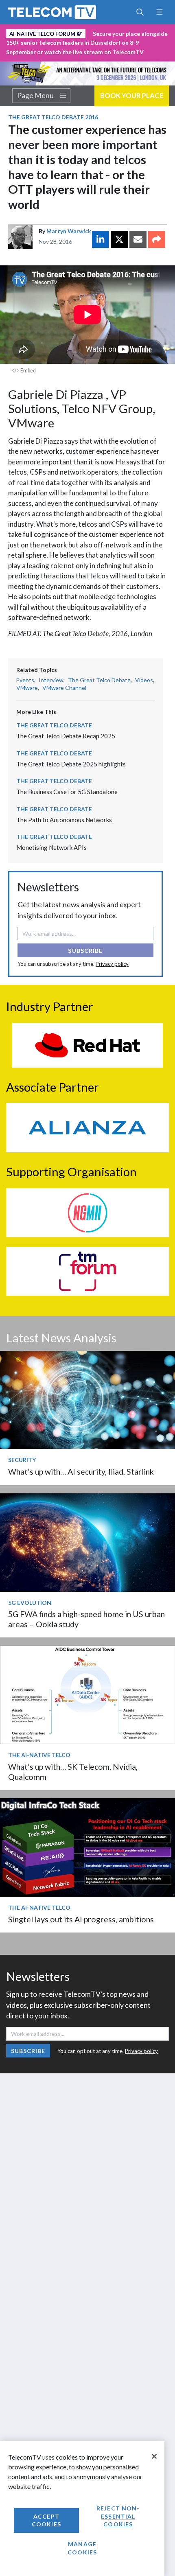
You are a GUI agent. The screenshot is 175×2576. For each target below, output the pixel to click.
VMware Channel (64, 688)
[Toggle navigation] (159, 12)
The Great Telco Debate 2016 (53, 117)
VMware (27, 688)
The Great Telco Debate (99, 680)
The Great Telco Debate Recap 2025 (66, 736)
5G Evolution (30, 1603)
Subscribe (85, 951)
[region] (82, 2509)
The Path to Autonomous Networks (64, 820)
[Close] (154, 2456)
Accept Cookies (46, 2520)
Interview (51, 680)
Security (22, 1460)
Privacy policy (112, 964)
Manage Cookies (82, 2548)
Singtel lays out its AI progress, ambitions (81, 1919)
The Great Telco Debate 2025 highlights (71, 764)
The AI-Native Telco (39, 1755)
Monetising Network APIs (51, 847)
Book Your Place (132, 95)
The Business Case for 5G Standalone (67, 792)
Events (25, 680)
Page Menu (35, 96)
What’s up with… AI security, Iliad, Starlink (81, 1472)
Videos (144, 680)
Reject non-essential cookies (118, 2516)
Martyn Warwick (69, 231)
